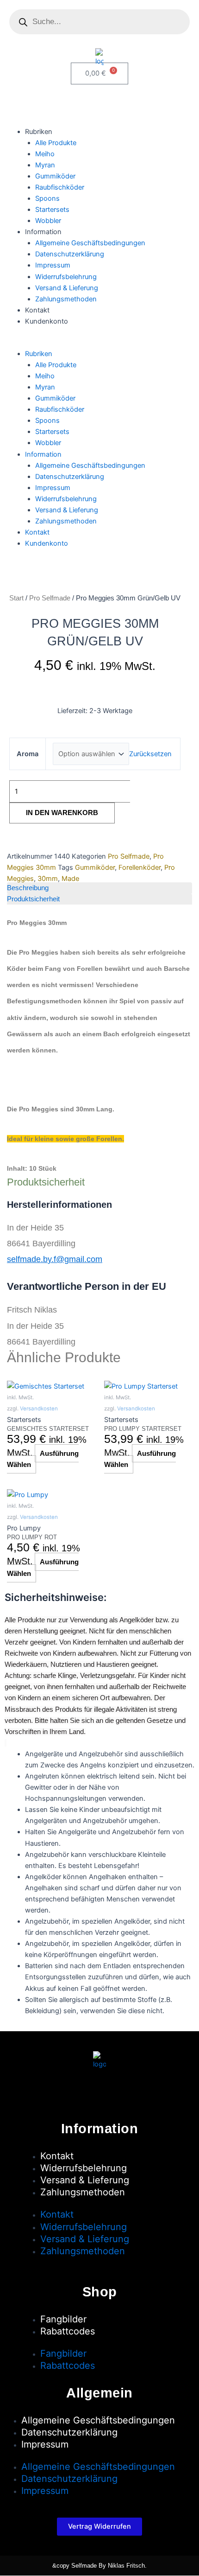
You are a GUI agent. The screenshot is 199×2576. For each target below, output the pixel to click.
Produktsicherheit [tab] (33, 899)
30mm (48, 879)
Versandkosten (39, 1409)
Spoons (47, 198)
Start (16, 598)
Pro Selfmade (50, 598)
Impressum (53, 265)
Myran (45, 165)
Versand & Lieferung (67, 288)
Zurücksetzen (150, 754)
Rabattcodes (68, 2331)
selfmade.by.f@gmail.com (55, 1259)
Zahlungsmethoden (66, 299)
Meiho (45, 154)
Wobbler (48, 221)
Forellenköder (140, 867)
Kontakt (37, 310)
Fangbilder (63, 2319)
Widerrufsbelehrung (66, 277)
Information (43, 232)
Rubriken (39, 132)
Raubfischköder (60, 187)
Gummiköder (55, 176)
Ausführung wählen (43, 1459)
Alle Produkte (56, 143)
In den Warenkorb (62, 813)
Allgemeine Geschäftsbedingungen (90, 243)
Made (70, 879)
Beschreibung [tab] (28, 888)
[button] (99, 343)
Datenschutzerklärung (70, 254)
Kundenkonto (47, 321)
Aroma (28, 754)
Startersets (52, 210)
